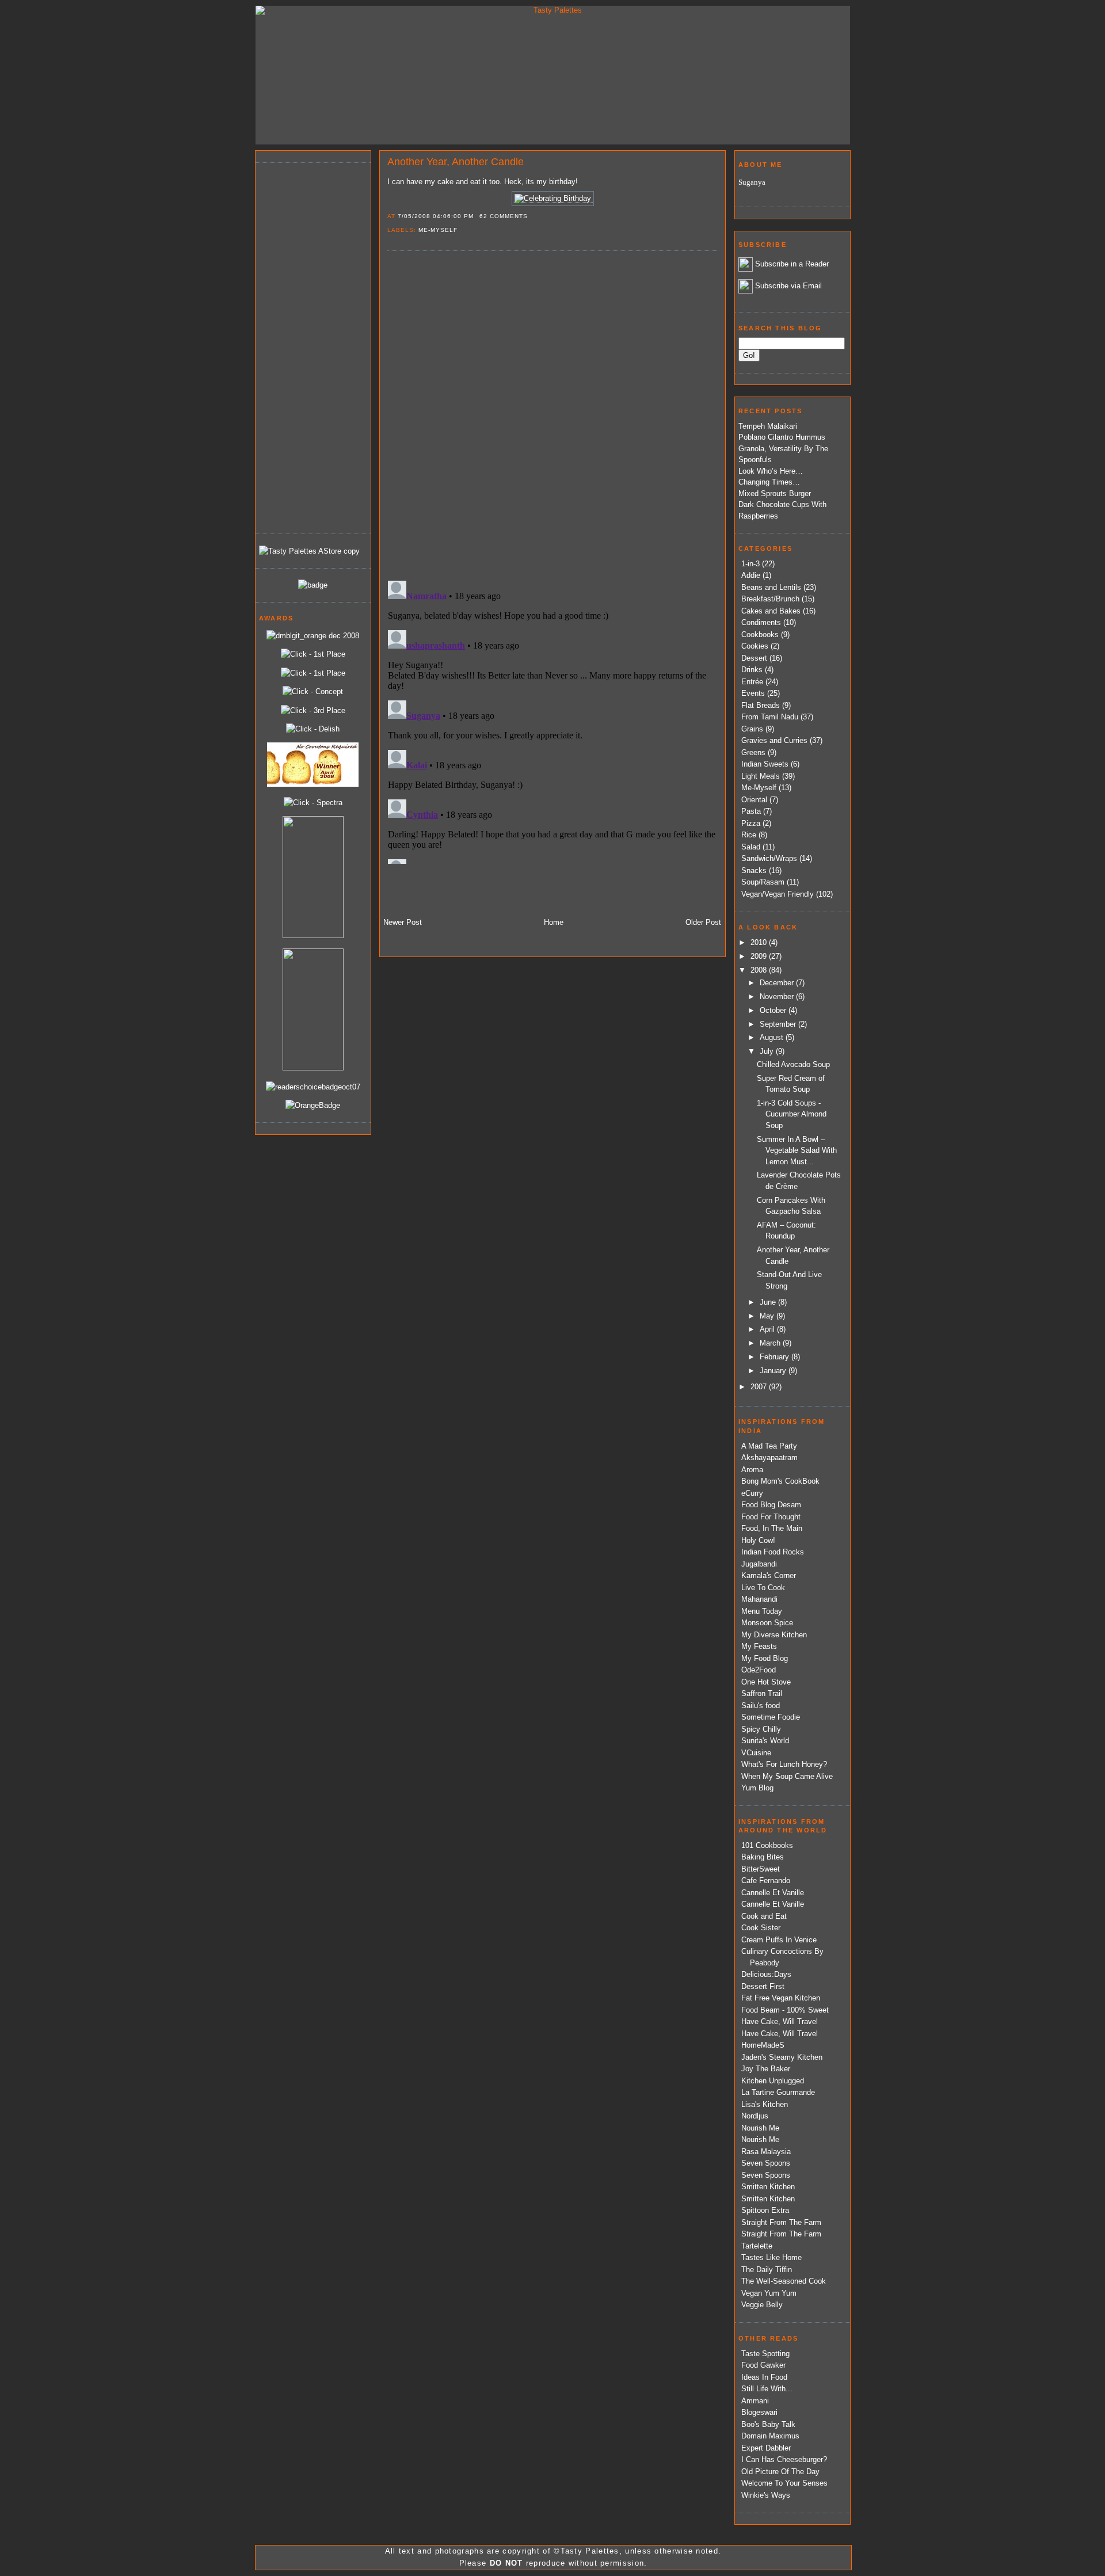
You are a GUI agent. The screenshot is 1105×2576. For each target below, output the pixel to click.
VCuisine (756, 1753)
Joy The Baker (766, 2069)
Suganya (752, 182)
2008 (760, 970)
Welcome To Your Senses (784, 2483)
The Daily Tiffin (767, 2270)
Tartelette (757, 2246)
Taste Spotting (765, 2354)
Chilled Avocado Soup (793, 1064)
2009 (760, 956)
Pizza (751, 823)
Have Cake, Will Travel (780, 2021)
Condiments (761, 622)
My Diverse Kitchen (774, 1635)
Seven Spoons (766, 2163)
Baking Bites (763, 1857)
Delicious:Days (766, 1974)
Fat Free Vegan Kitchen (781, 1998)
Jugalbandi (759, 1564)
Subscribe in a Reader (792, 264)
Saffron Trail (762, 1693)
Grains (752, 729)
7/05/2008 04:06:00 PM (436, 216)
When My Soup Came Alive (787, 1776)
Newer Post (403, 922)
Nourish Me (760, 2128)
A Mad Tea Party (769, 1446)
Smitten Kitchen (768, 2187)
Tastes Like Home (771, 2257)
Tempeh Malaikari (768, 426)
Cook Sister (761, 1928)
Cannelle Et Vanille (773, 1893)
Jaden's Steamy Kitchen (782, 2057)
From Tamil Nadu (770, 717)
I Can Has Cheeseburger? (784, 2459)
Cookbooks (760, 635)
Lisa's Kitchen (765, 2104)
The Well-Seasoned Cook (784, 2281)
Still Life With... (767, 2389)
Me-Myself (438, 230)
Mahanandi (759, 1599)
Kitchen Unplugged (773, 2081)
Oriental (754, 800)
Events (753, 693)
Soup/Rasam (763, 882)
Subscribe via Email (788, 286)
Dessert (754, 658)
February (776, 1357)
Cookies (755, 646)
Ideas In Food (764, 2377)
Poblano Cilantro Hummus (782, 437)
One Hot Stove (766, 1682)
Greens (753, 752)
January (774, 1371)
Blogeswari (759, 2412)
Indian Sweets (765, 764)
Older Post (703, 922)
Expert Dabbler (766, 2448)
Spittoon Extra (765, 2210)
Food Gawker (763, 2365)
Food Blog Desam (771, 1505)
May (768, 1316)
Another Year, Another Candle (456, 162)
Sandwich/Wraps (769, 858)
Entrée (752, 682)
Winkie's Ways (766, 2495)
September (779, 1024)
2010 (760, 942)
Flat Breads (761, 705)
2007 (760, 1387)
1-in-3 (750, 564)
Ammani (755, 2401)
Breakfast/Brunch (770, 599)
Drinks (752, 670)
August (773, 1037)
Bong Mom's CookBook (780, 1481)
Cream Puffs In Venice (779, 1940)
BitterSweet (761, 1869)
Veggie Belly (762, 2305)
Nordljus (755, 2116)
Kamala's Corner (769, 1575)
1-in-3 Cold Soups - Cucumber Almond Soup (792, 1114)
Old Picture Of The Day (780, 2472)
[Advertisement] (305, 346)
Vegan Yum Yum (769, 2293)
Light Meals (761, 776)
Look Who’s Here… (771, 471)
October (774, 1010)
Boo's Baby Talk (768, 2424)
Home (554, 922)
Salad (751, 847)
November (778, 997)
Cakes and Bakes (771, 611)
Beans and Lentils (771, 587)
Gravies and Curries (774, 740)
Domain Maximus (770, 2436)
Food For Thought (771, 1517)
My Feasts (759, 1646)
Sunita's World (765, 1741)
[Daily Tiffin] (313, 585)
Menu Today (762, 1611)
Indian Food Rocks (773, 1552)
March (771, 1343)
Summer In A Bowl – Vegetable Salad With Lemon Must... (797, 1150)
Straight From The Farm (781, 2222)
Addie (751, 575)
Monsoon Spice (767, 1623)
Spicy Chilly (761, 1729)
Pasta (751, 811)
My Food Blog (765, 1658)
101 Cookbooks (767, 1845)
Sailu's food (761, 1706)
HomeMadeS (763, 2045)
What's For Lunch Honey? (784, 1764)
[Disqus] (552, 415)
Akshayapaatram (769, 1457)
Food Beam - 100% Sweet (785, 2010)
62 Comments (504, 216)
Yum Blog (757, 1788)
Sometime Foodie (771, 1717)
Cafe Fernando (766, 1880)
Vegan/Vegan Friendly (778, 894)
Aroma (752, 1470)
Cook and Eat (764, 1916)
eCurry (752, 1493)
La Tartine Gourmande (778, 2092)
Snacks (754, 870)
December (778, 983)
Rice (749, 835)
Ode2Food (759, 1670)
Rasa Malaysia (766, 2152)
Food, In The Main (772, 1528)
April (768, 1329)
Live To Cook (763, 1588)
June (769, 1302)
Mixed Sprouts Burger (775, 494)
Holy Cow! (758, 1540)
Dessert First (763, 1986)
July (768, 1051)
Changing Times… (769, 482)
